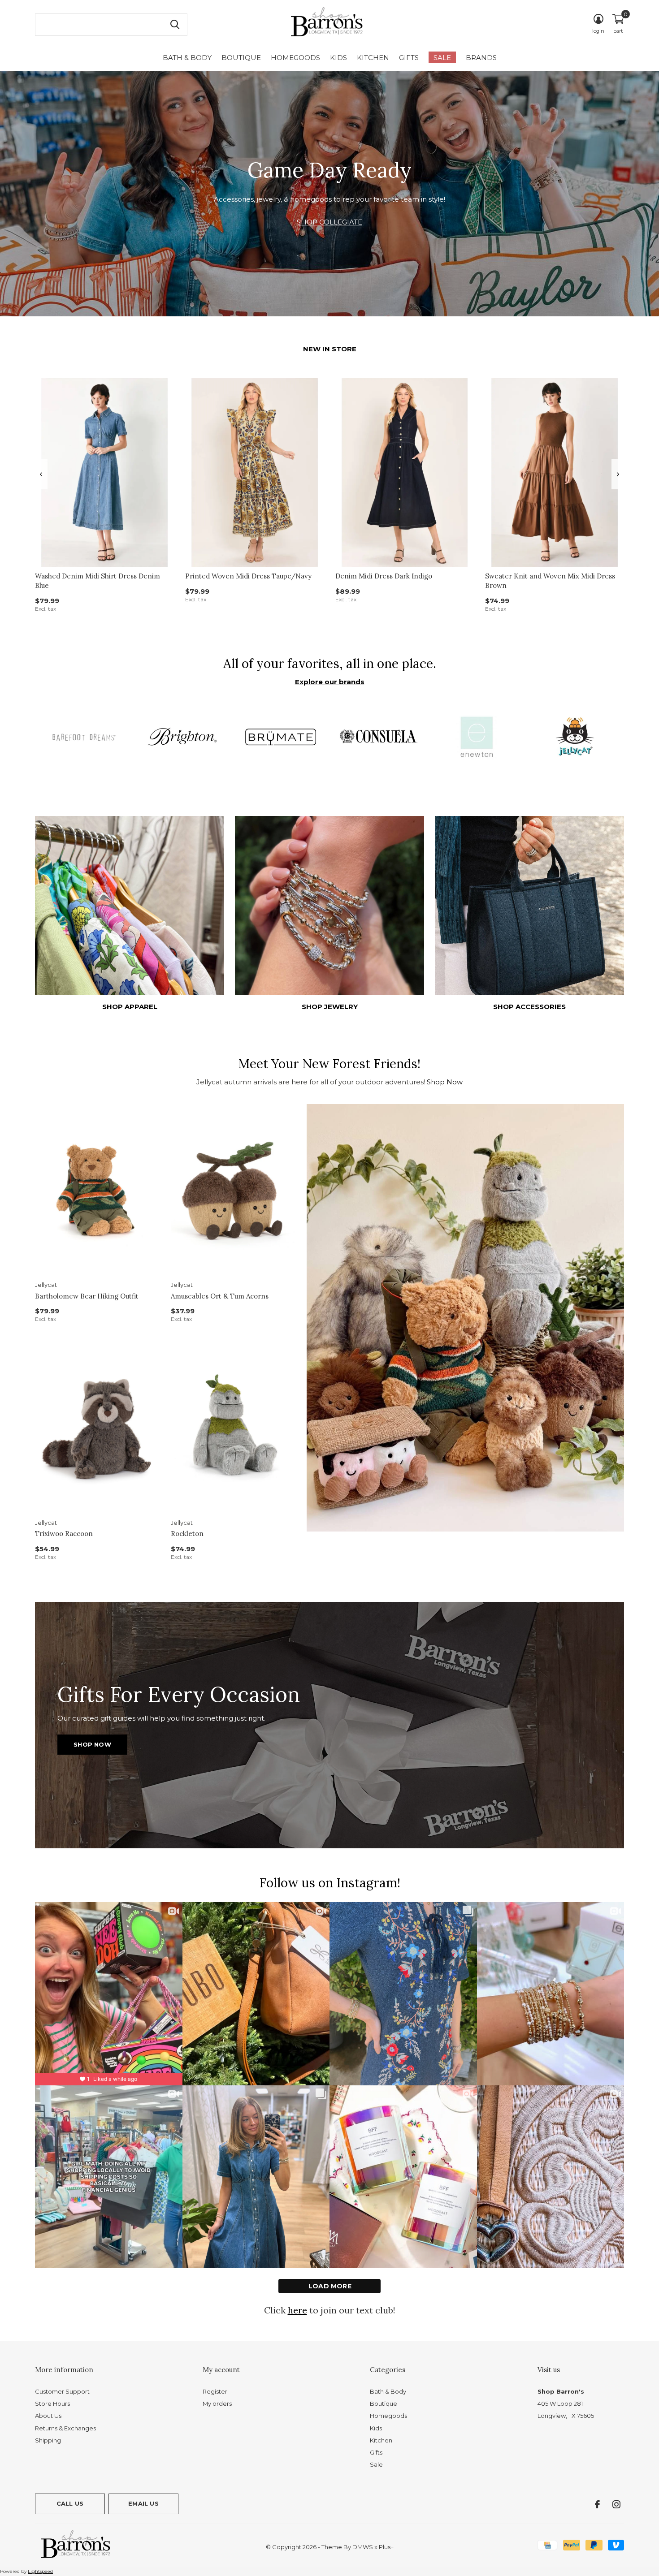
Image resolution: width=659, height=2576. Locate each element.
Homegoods (295, 58)
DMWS (363, 2547)
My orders (217, 2403)
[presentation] (41, 474)
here (297, 2310)
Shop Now (445, 1082)
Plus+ (386, 2547)
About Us (48, 2416)
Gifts (409, 58)
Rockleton (187, 1534)
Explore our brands (330, 682)
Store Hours (52, 2403)
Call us (70, 2503)
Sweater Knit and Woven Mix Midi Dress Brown (550, 581)
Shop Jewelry (330, 1007)
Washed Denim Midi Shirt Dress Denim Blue (98, 581)
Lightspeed (40, 2571)
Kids (338, 58)
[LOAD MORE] (329, 2286)
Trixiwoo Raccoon (64, 1534)
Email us (143, 2503)
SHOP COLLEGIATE (329, 222)
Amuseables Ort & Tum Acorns (220, 1296)
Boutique (241, 58)
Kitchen (373, 58)
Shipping (48, 2440)
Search (175, 25)
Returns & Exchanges (65, 2428)
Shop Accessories (529, 1007)
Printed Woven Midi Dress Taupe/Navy (248, 576)
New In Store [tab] (330, 349)
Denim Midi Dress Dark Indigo (384, 576)
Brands (481, 58)
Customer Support (62, 2391)
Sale (442, 58)
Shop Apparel (130, 1007)
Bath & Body (187, 58)
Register (215, 2391)
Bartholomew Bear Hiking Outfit (87, 1296)
